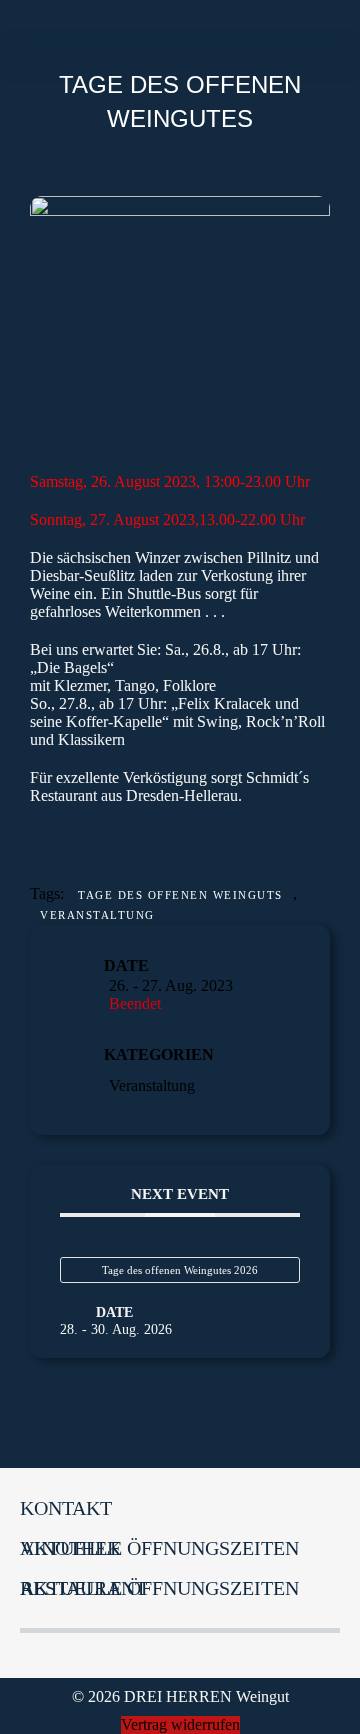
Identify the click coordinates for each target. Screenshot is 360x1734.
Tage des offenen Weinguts (180, 895)
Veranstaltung (97, 915)
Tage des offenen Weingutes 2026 (180, 1270)
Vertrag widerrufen (180, 1724)
